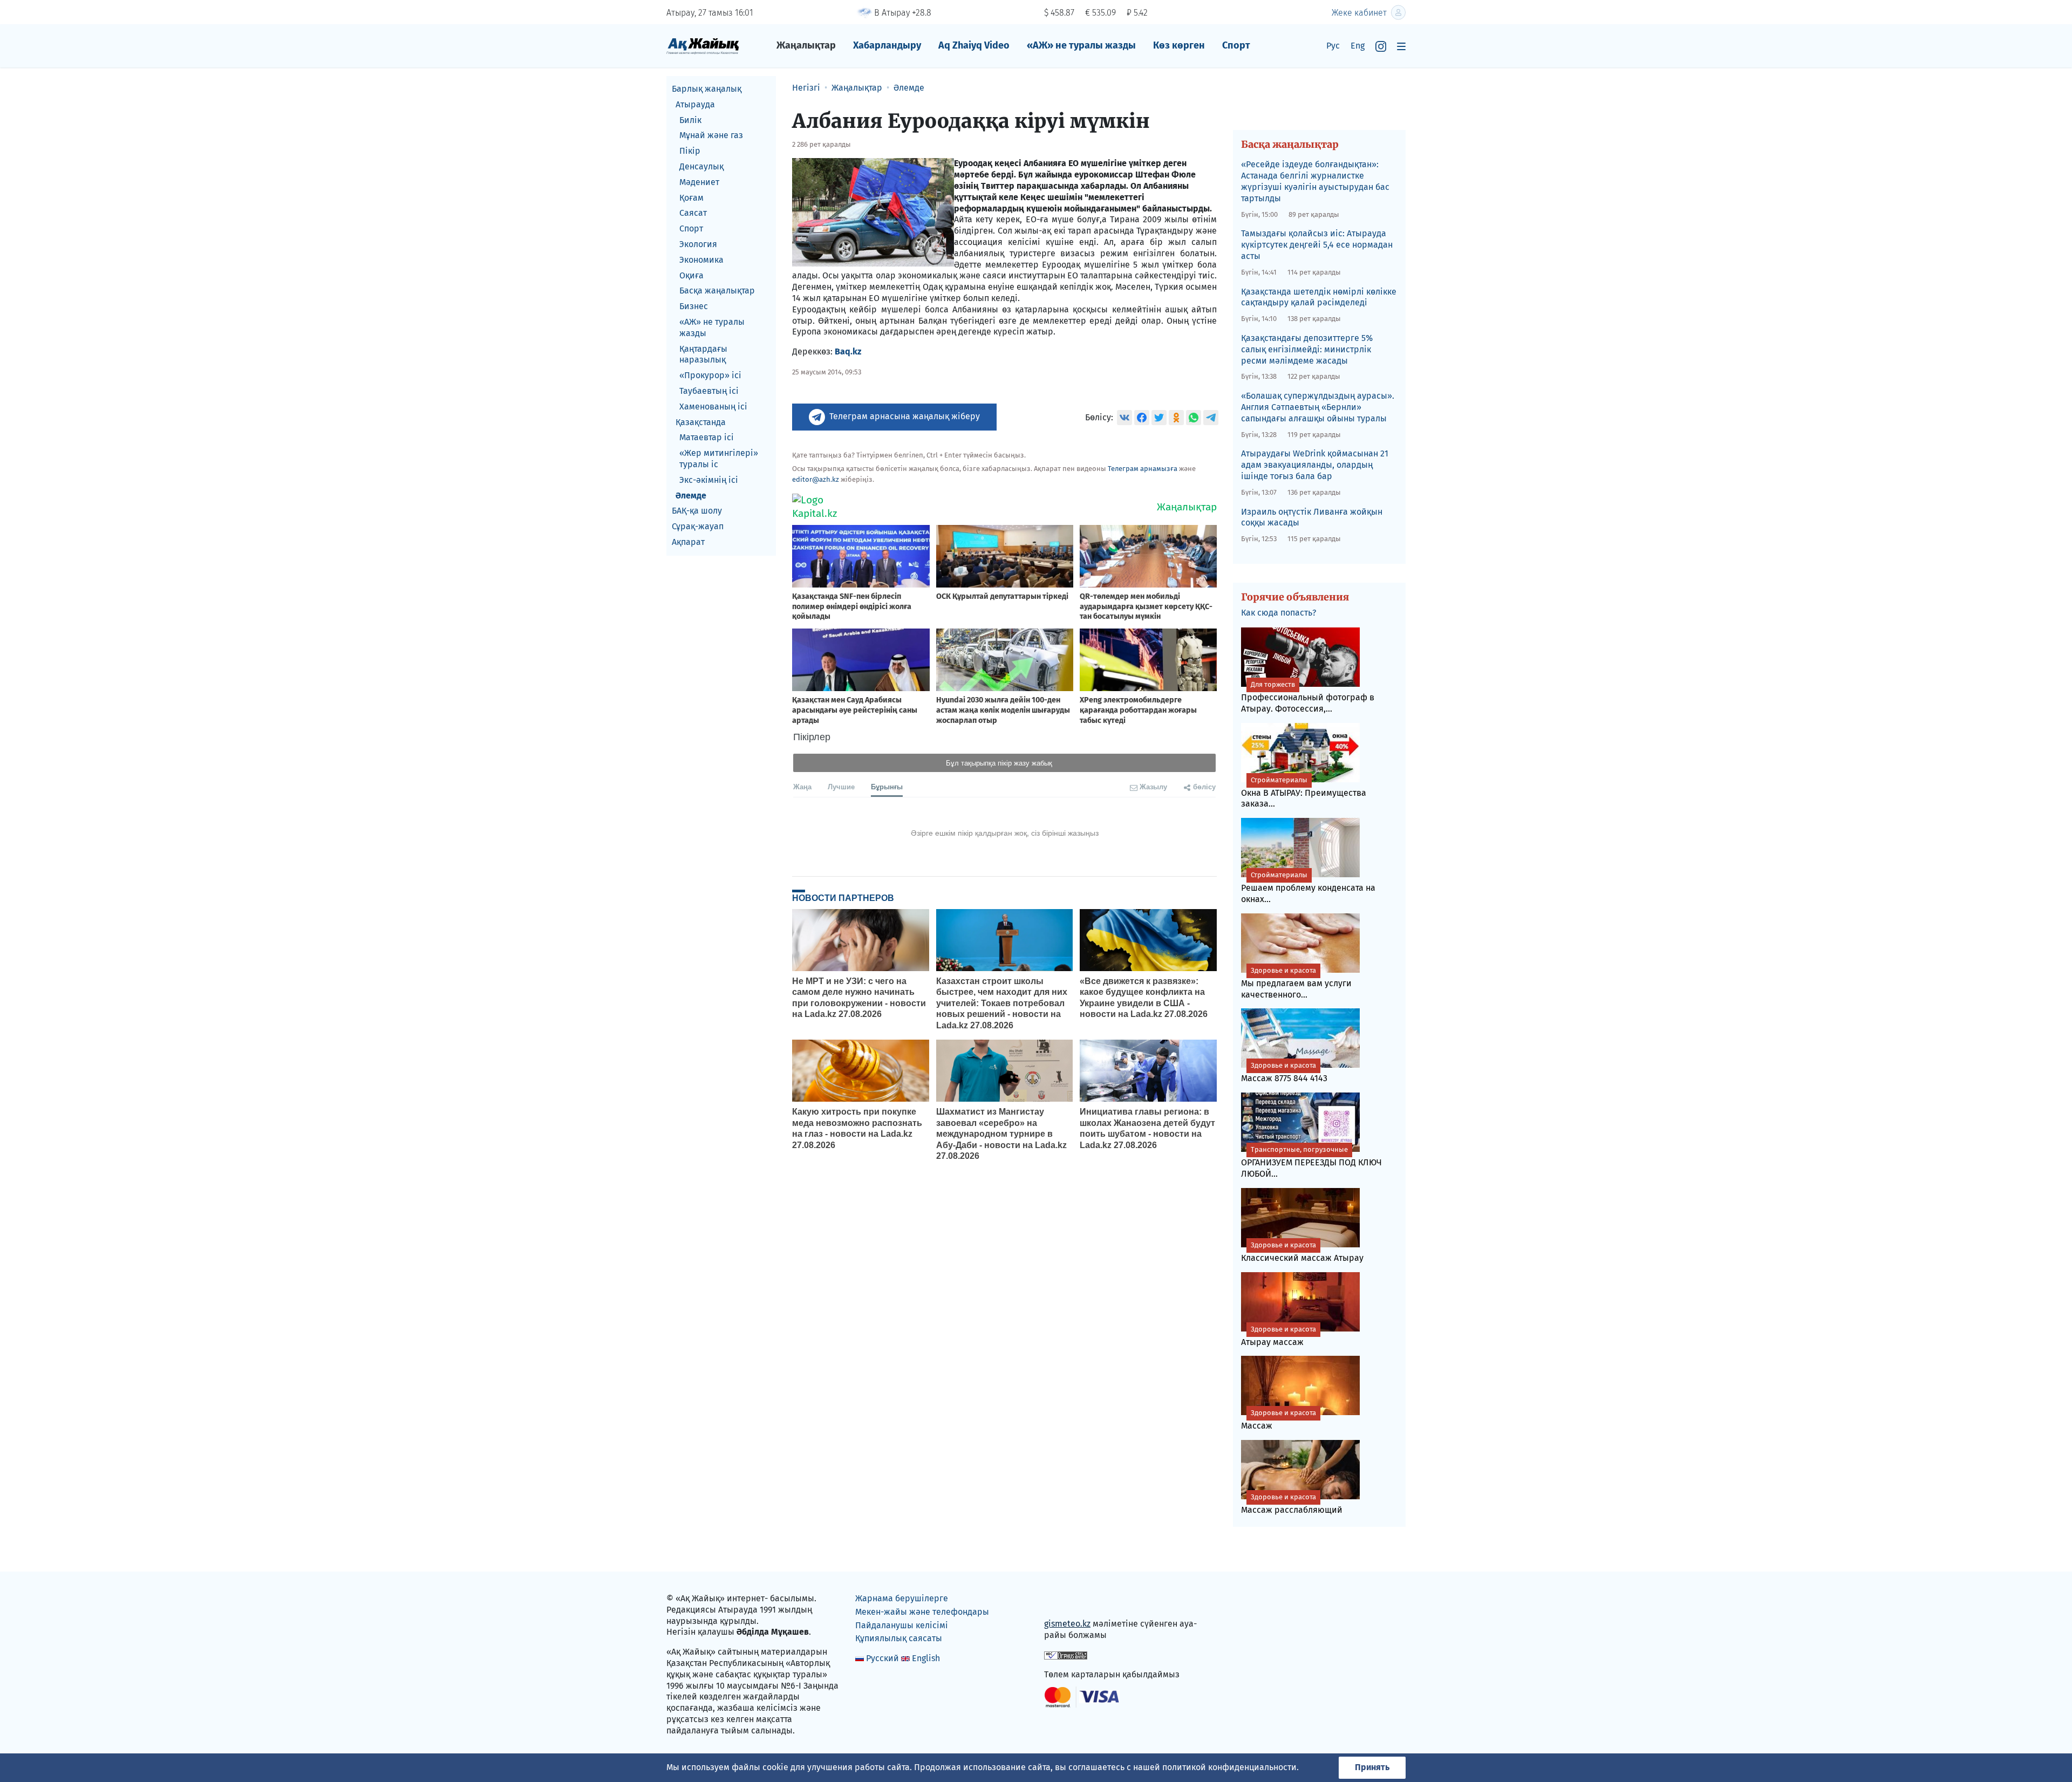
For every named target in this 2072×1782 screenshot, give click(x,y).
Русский (882, 1658)
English (926, 1658)
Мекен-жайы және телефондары (922, 1612)
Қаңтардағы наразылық (703, 354)
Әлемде (691, 496)
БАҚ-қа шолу (697, 511)
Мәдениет (699, 182)
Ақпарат (688, 542)
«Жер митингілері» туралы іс (719, 459)
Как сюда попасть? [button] (1279, 613)
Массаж (1279, 1420)
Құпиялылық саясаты (899, 1638)
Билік (690, 120)
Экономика (701, 260)
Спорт (1236, 45)
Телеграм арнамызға (1143, 469)
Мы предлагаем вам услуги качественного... (1296, 983)
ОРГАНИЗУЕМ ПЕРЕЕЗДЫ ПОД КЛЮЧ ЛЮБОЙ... (1311, 1162)
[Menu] (1401, 46)
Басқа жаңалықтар (717, 291)
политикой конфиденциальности (1229, 1767)
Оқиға (691, 275)
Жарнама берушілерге (902, 1598)
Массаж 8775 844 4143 (1284, 1072)
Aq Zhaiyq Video (974, 45)
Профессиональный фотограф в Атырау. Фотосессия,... (1308, 697)
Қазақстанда (701, 422)
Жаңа (802, 786)
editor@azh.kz (816, 479)
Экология (698, 244)
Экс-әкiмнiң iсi (709, 480)
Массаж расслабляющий (1292, 1504)
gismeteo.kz (1067, 1624)
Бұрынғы (887, 786)
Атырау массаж (1279, 1336)
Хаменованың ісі (713, 407)
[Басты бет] (703, 46)
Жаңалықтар (806, 45)
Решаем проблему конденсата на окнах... (1308, 887)
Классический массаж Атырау (1302, 1252)
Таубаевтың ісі (709, 391)
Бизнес (694, 306)
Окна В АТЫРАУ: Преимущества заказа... (1304, 793)
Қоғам (691, 198)
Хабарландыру (887, 45)
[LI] (1068, 1601)
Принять (1372, 1767)
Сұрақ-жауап (698, 526)
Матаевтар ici (707, 437)
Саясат (693, 213)
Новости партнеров (843, 898)
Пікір (690, 151)
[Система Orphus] (1066, 1655)
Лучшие (841, 786)
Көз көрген (1179, 45)
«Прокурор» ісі (710, 375)
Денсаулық (701, 166)
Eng (1358, 46)
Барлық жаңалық (707, 89)
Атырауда (695, 104)
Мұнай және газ (711, 135)
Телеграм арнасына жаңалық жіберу (905, 416)
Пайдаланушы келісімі (902, 1625)
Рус (1333, 46)
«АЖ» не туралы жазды (1081, 45)
